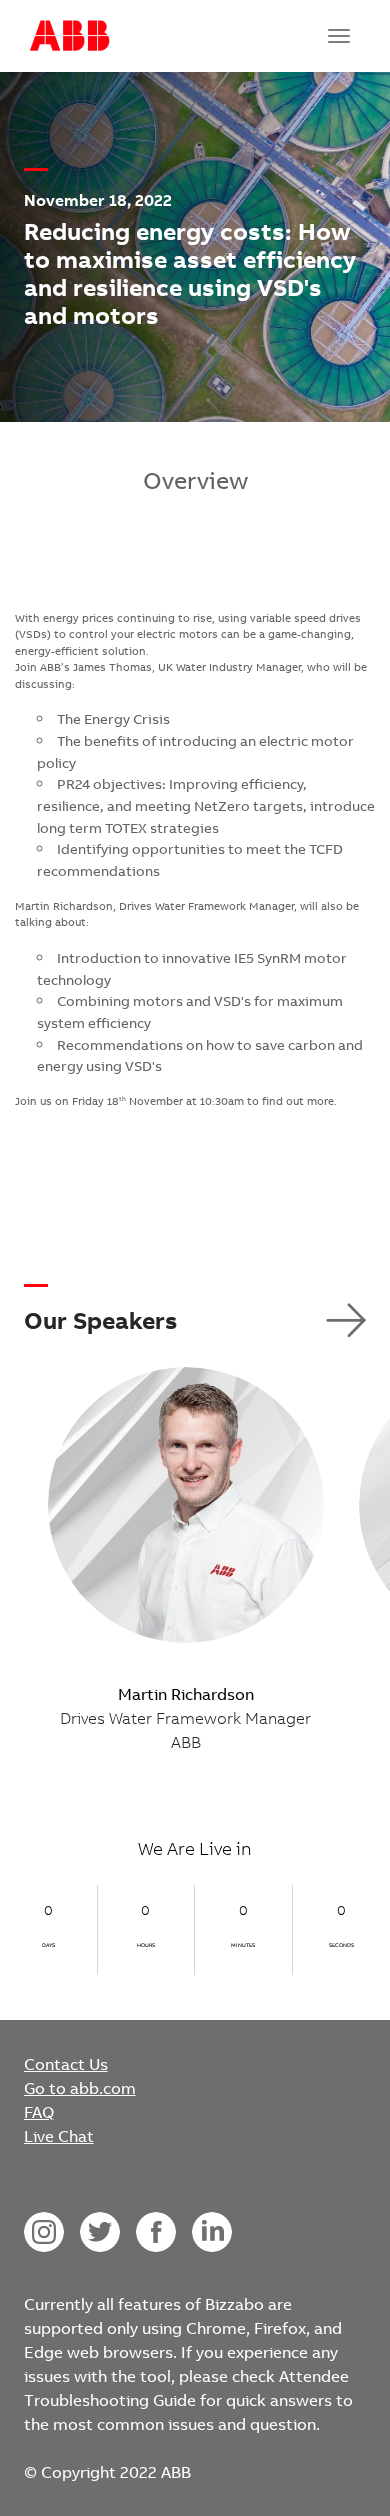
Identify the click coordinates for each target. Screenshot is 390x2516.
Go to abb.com (80, 2088)
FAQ (39, 2112)
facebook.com (156, 2232)
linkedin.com (212, 2232)
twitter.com (100, 2232)
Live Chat (59, 2136)
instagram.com (44, 2232)
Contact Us (66, 2064)
